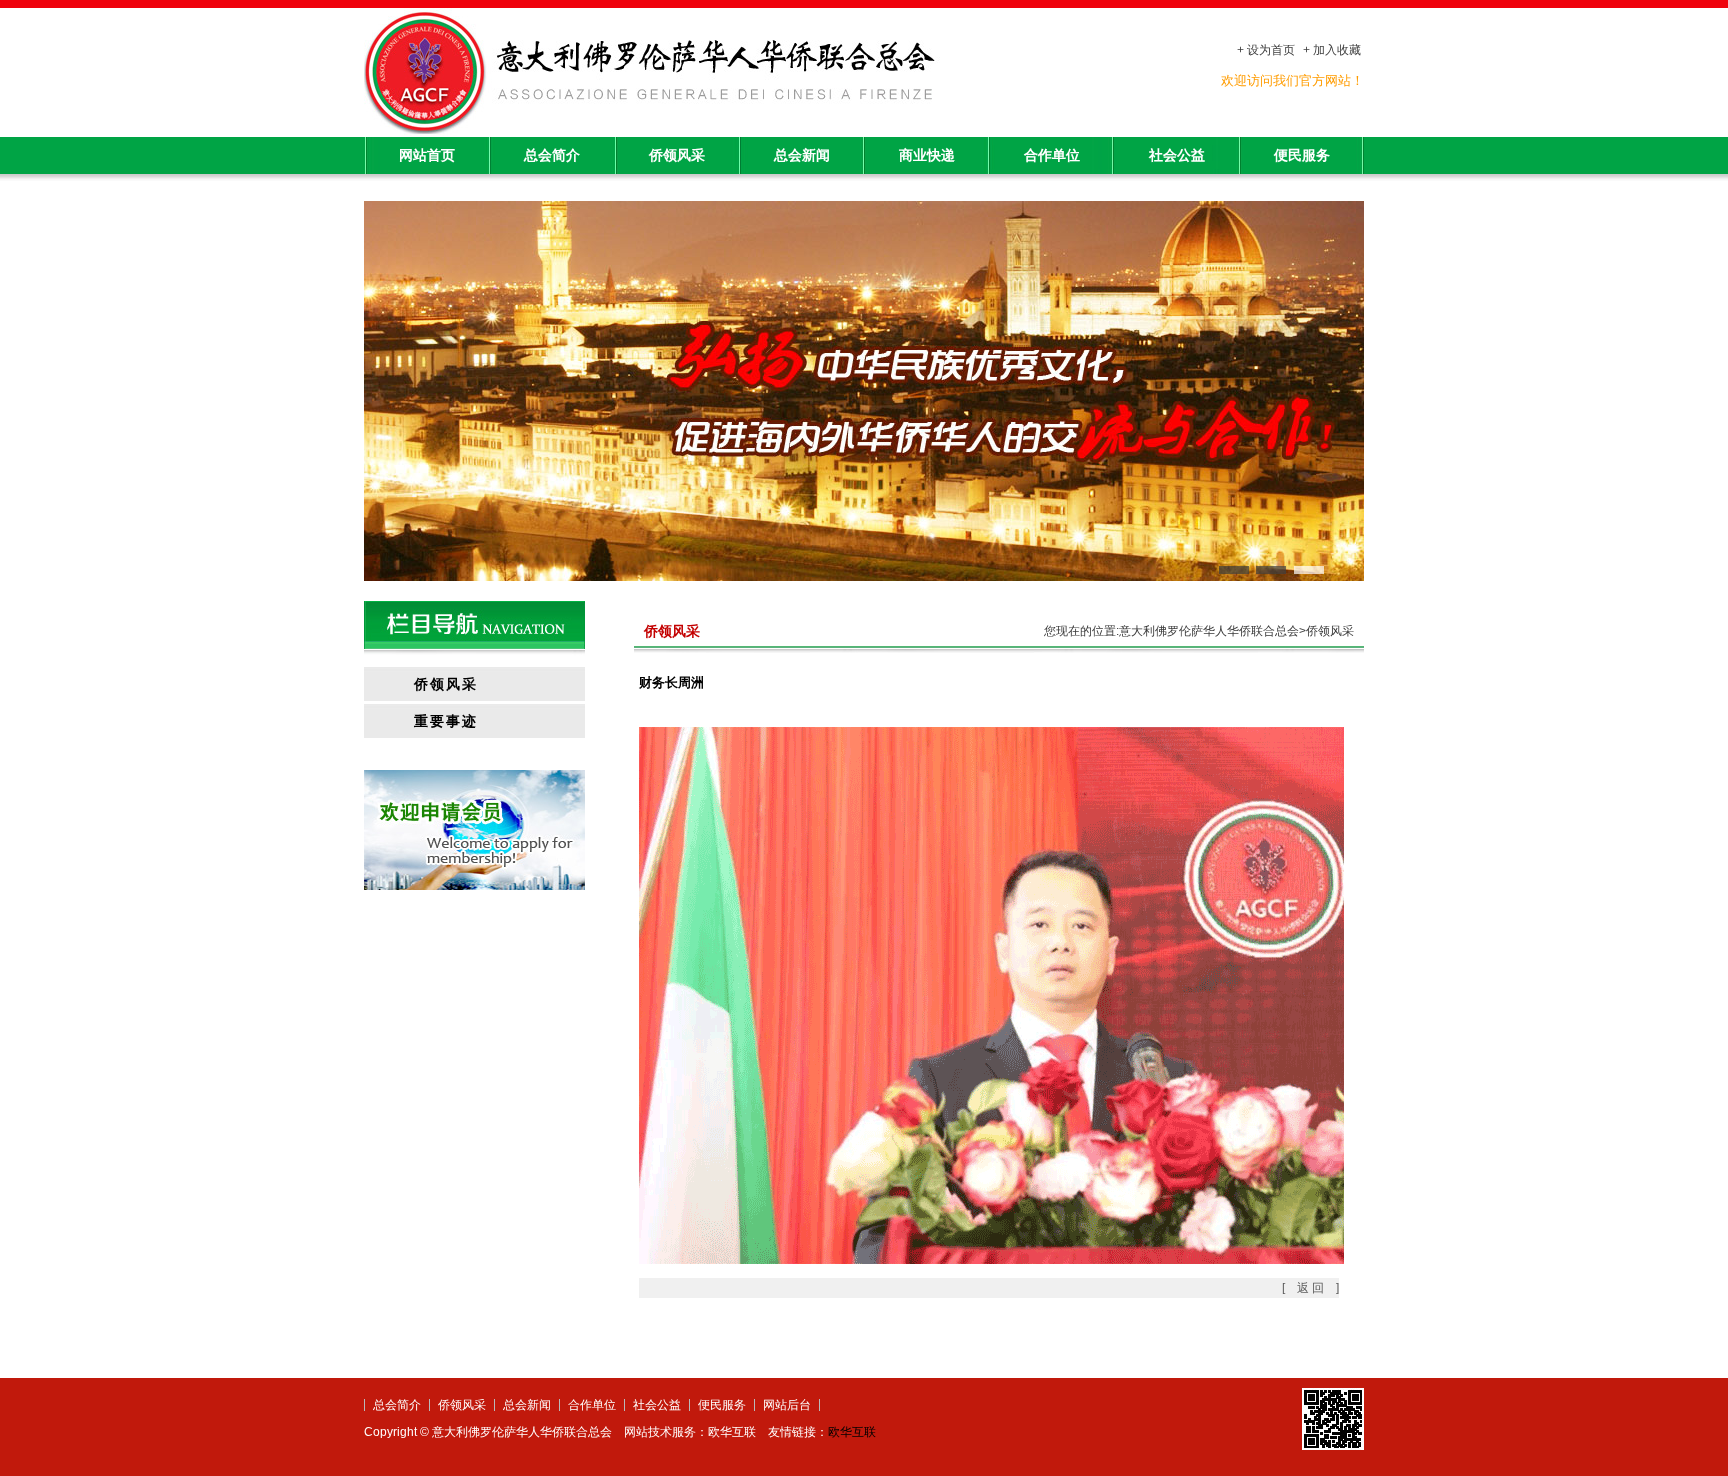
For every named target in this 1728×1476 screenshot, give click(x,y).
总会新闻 (802, 155)
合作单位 (1052, 155)
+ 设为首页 (1266, 50)
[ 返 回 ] (1310, 1288)
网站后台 (787, 1405)
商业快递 (927, 155)
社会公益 (1177, 155)
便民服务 (1302, 155)
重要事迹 (446, 721)
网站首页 (427, 155)
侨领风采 (677, 155)
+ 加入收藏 (1332, 50)
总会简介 (552, 155)
